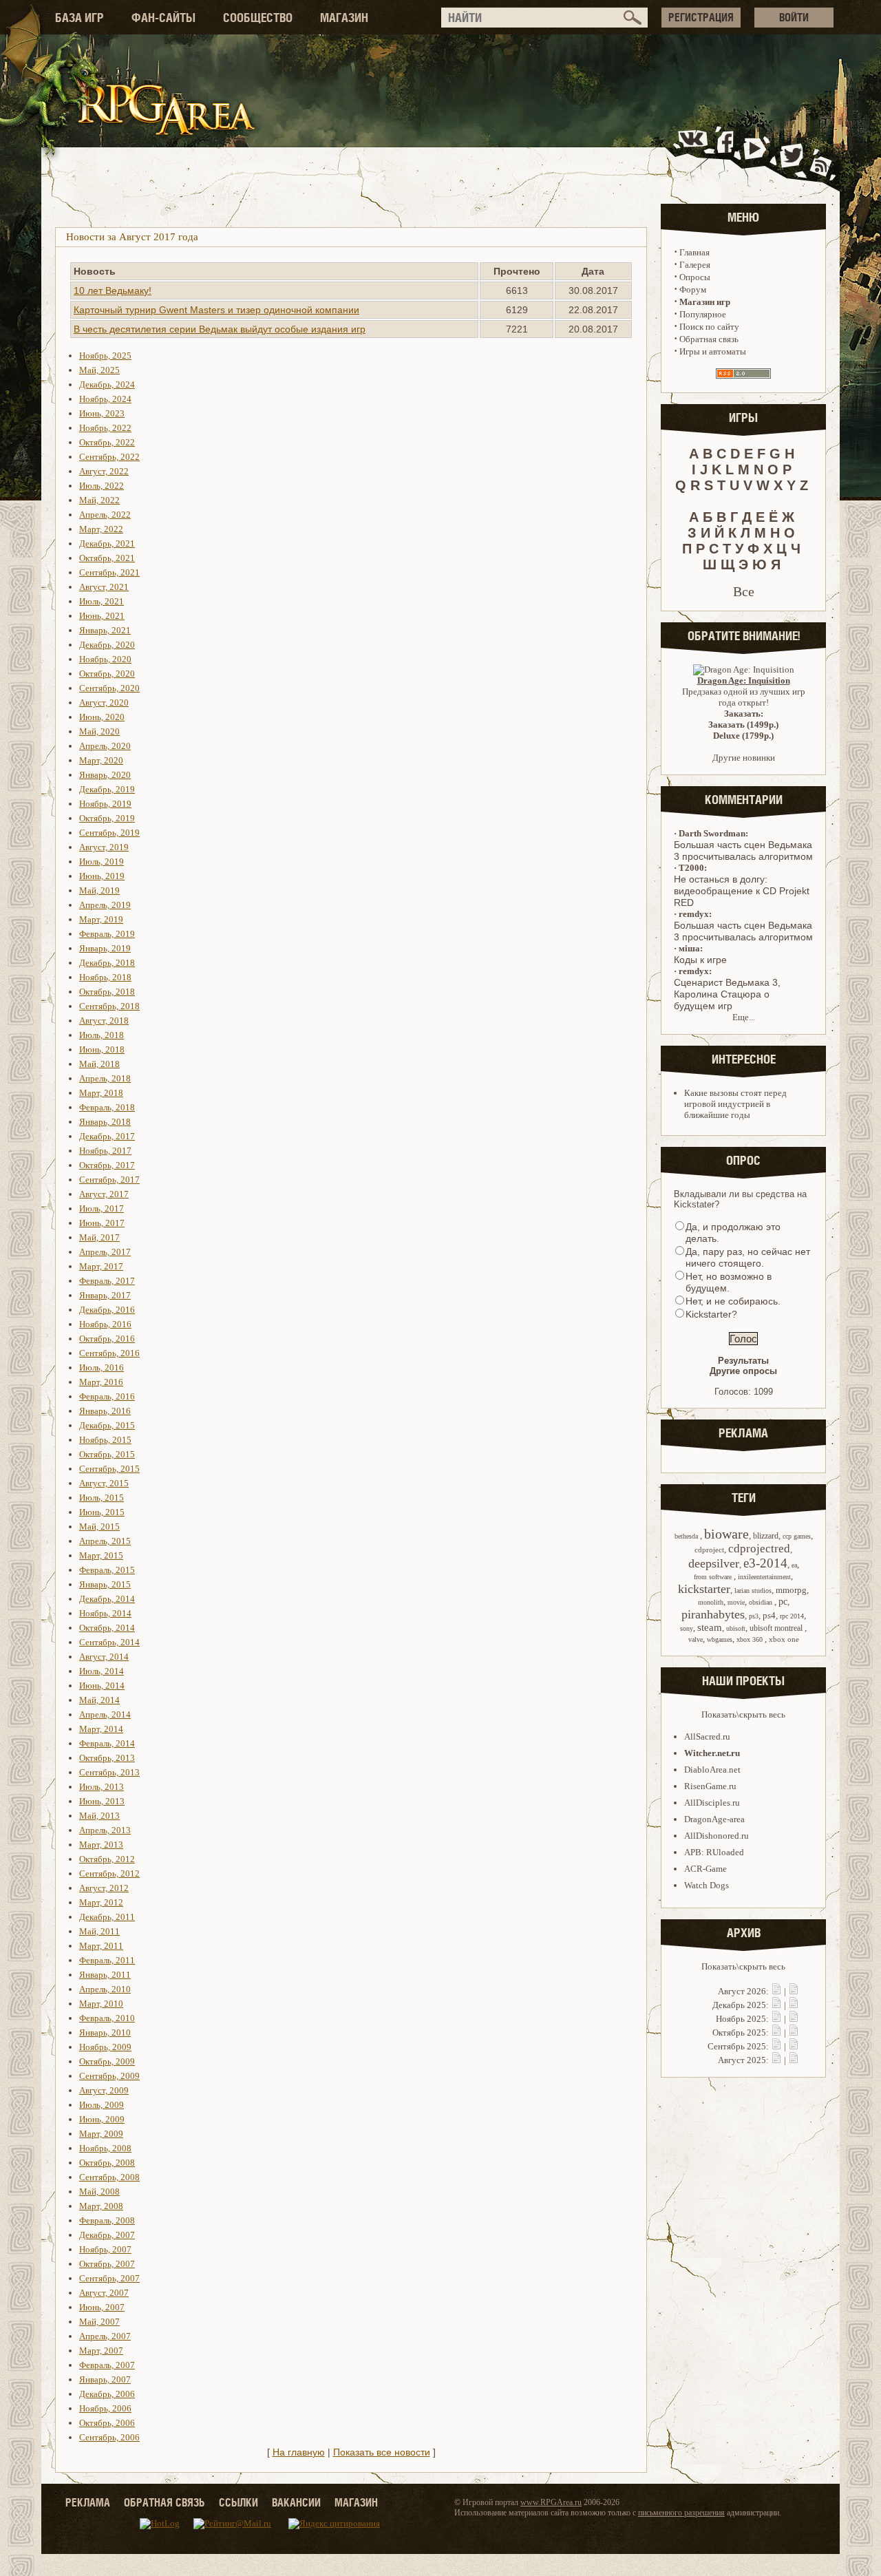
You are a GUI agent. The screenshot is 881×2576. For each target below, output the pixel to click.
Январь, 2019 (105, 948)
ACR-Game (705, 1869)
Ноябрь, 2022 (105, 428)
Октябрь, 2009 (107, 2061)
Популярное (703, 314)
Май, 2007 (99, 2322)
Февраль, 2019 (107, 934)
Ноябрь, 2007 (105, 2249)
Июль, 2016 (102, 1368)
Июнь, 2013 (102, 1801)
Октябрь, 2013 (107, 1758)
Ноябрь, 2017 (105, 1151)
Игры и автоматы (713, 351)
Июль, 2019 (102, 862)
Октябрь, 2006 (107, 2423)
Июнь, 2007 (102, 2307)
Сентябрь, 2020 (109, 688)
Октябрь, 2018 (107, 992)
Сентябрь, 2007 (109, 2278)
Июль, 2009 (102, 2105)
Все (744, 591)
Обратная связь (709, 339)
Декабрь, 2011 (107, 1917)
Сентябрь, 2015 (109, 1469)
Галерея (695, 265)
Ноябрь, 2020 (105, 659)
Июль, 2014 (102, 1671)
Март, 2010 (101, 2004)
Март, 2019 (101, 919)
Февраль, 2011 (107, 1960)
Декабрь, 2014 (107, 1599)
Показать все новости (382, 2452)
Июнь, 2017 (102, 1223)
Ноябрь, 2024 (105, 399)
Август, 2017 (104, 1194)
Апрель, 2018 (105, 1078)
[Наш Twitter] (789, 154)
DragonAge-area (714, 1819)
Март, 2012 (101, 1902)
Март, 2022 (101, 529)
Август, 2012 (104, 1888)
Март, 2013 (101, 1845)
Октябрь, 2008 (107, 2163)
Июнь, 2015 (102, 1512)
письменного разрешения (681, 2513)
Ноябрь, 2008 (105, 2148)
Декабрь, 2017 (107, 1136)
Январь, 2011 (105, 1975)
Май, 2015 (99, 1527)
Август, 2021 (104, 587)
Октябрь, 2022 (107, 442)
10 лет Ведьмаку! (113, 291)
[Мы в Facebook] (728, 154)
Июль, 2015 (102, 1498)
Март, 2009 (101, 2134)
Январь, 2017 (105, 1295)
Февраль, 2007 (107, 2365)
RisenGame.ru (710, 1786)
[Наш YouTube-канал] (756, 154)
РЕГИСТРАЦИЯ (701, 17)
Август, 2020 (104, 703)
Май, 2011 (99, 1931)
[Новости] (776, 1991)
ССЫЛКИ (238, 2502)
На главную (299, 2452)
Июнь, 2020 (102, 717)
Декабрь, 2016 (107, 1310)
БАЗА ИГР (79, 18)
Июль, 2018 (102, 1035)
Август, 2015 (104, 1483)
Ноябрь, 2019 (105, 804)
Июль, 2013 (102, 1787)
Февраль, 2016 (107, 1396)
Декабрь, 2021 (107, 543)
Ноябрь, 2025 (105, 356)
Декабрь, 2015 (107, 1425)
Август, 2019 (104, 847)
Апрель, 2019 (105, 905)
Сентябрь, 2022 (109, 457)
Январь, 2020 (105, 775)
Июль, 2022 (102, 486)
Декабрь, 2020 (107, 645)
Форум (693, 289)
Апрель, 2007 (105, 2336)
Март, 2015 (101, 1555)
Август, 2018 (104, 1021)
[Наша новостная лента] (821, 154)
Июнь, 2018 (102, 1049)
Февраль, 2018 (107, 1107)
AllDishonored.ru (717, 1836)
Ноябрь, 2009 (105, 2047)
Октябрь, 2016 (107, 1339)
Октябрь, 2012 (107, 1859)
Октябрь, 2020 (107, 674)
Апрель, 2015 (105, 1541)
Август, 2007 (104, 2293)
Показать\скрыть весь (743, 1714)
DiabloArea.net (712, 1770)
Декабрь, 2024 (107, 384)
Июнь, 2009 (102, 2119)
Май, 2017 (99, 1237)
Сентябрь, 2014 (109, 1642)
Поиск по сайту (709, 327)
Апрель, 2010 (105, 1989)
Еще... (744, 1017)
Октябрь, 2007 (107, 2264)
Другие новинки (744, 758)
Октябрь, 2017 (107, 1165)
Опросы (695, 277)
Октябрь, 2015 (107, 1454)
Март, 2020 (101, 760)
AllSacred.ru (707, 1736)
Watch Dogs (707, 1885)
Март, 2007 (101, 2351)
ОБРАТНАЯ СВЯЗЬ (164, 2502)
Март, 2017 (101, 1266)
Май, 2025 (99, 370)
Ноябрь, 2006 (105, 2408)
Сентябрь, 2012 (109, 1873)
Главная (694, 252)
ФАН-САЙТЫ (163, 18)
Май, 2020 (99, 731)
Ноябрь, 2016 (105, 1324)
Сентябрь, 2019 (109, 833)
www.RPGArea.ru (551, 2502)
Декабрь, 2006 (107, 2394)
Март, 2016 (101, 1382)
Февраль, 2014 (107, 1743)
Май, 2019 (99, 890)
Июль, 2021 (102, 601)
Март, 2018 (101, 1093)
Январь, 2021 (105, 630)
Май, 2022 (99, 500)
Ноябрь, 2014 (105, 1613)
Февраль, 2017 (107, 1281)
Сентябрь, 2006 (109, 2437)
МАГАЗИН (344, 18)
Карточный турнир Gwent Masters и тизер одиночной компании (216, 310)
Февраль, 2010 (107, 2018)
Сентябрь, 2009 (109, 2076)
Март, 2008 (101, 2206)
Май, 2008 (99, 2192)
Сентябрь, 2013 (109, 1772)
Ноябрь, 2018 (105, 977)
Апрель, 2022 (105, 515)
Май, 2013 (99, 1816)
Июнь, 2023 (102, 413)
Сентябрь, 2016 (109, 1353)
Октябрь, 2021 (107, 558)
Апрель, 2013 (105, 1830)
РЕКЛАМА (88, 2502)
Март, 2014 (101, 1729)
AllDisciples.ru (712, 1803)
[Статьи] (794, 1991)
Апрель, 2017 (105, 1252)
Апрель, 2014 (105, 1714)
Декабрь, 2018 (107, 963)
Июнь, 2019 (102, 876)
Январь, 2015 (105, 1584)
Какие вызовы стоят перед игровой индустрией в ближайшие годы (735, 1104)
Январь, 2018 (105, 1122)
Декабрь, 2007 (107, 2235)
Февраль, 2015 (107, 1570)
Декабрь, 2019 (107, 789)
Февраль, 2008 (107, 2220)
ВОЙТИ (794, 17)
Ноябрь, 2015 (105, 1440)
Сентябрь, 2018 (109, 1006)
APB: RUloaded (714, 1852)
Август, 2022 (104, 471)
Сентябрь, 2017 (109, 1180)
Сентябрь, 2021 (109, 572)
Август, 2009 (104, 2090)
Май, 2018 (99, 1064)
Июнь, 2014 (102, 1686)
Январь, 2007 (105, 2379)
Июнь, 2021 (102, 616)
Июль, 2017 (102, 1208)
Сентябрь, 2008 (109, 2177)
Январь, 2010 (105, 2033)
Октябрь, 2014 (107, 1628)
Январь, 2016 (105, 1411)
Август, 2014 (104, 1657)
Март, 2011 (101, 1946)
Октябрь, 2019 (107, 818)
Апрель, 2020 (105, 746)
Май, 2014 (99, 1700)
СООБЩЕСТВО (258, 18)
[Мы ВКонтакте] (694, 154)
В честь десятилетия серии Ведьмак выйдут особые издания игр (220, 329)
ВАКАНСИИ (296, 2502)
